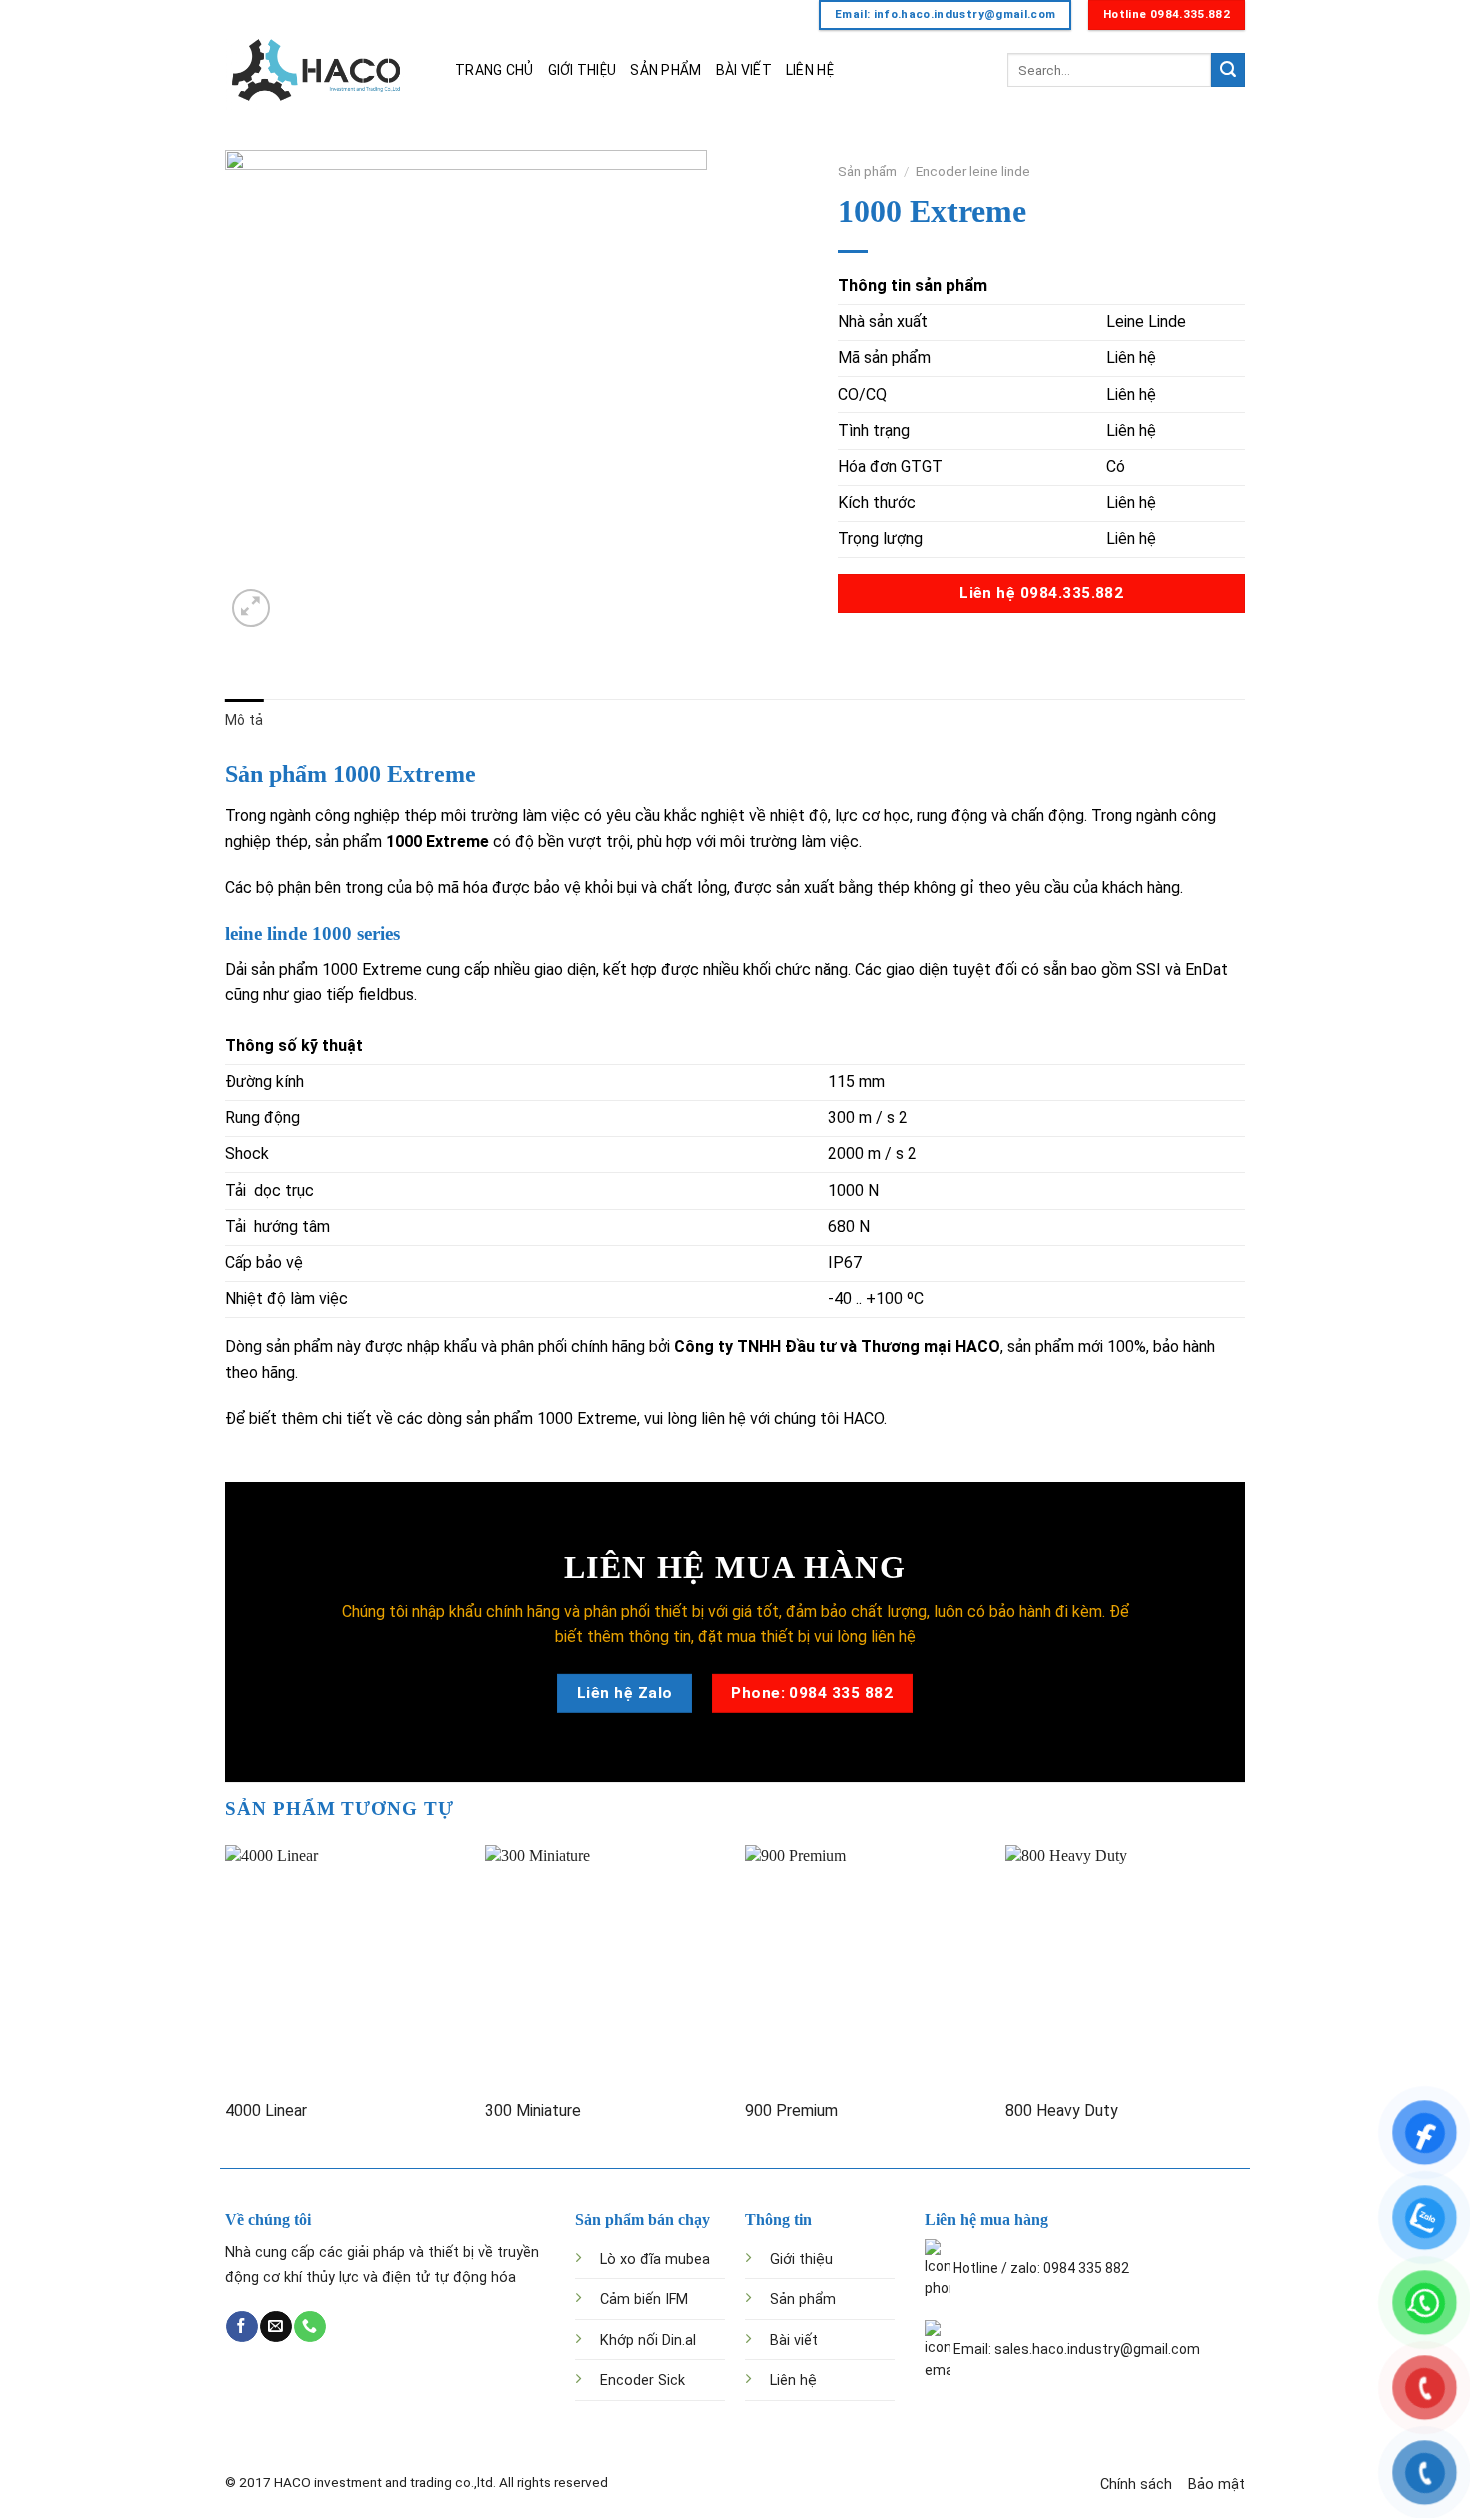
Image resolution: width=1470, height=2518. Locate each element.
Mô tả (244, 720)
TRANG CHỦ (494, 70)
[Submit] (1228, 70)
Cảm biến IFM (644, 2299)
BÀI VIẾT (744, 70)
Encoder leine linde (973, 171)
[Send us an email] (275, 2327)
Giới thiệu (801, 2259)
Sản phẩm (867, 171)
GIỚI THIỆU (582, 70)
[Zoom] (251, 608)
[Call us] (309, 2327)
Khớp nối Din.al (648, 2340)
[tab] (244, 720)
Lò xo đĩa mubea (655, 2259)
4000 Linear (266, 2110)
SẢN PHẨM (665, 70)
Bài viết (794, 2340)
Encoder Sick (642, 2380)
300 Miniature (533, 2110)
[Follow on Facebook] (241, 2327)
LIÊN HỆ (810, 70)
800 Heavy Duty (1061, 2110)
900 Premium (791, 2110)
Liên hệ (793, 2380)
